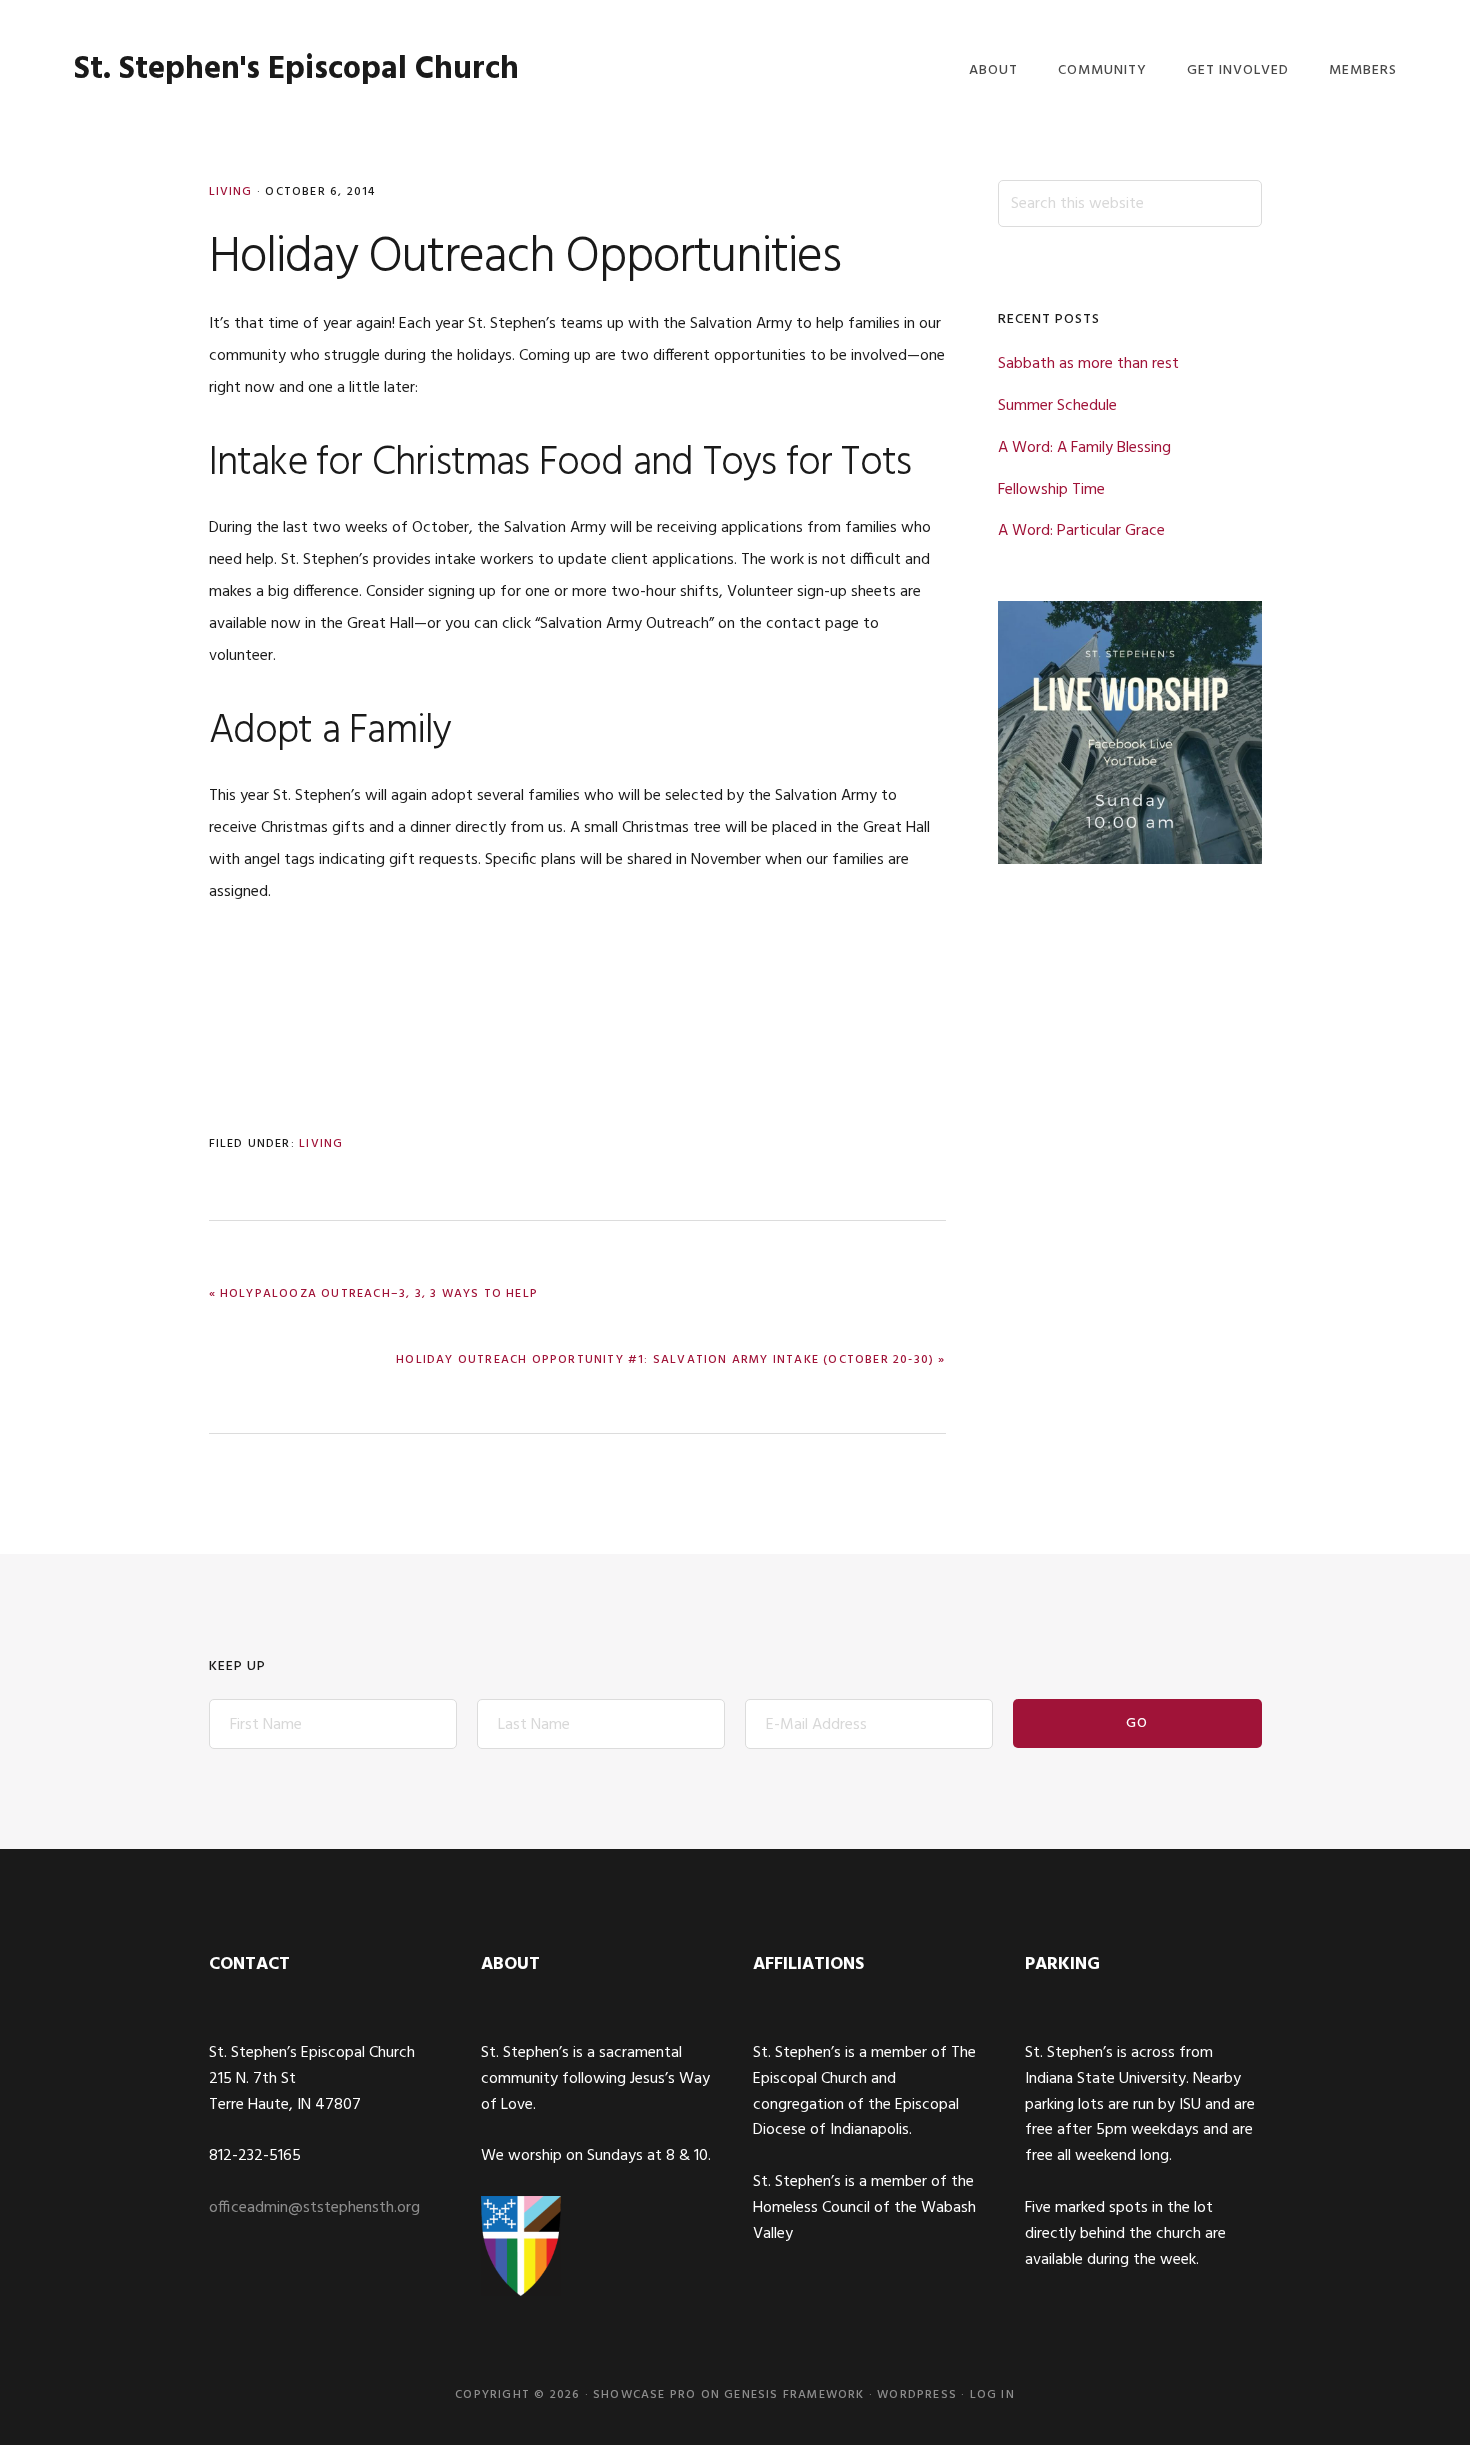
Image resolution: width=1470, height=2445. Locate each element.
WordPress (917, 2395)
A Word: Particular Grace (1081, 531)
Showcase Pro (644, 2395)
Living (231, 192)
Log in (992, 2395)
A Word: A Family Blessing (1084, 448)
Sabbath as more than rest (1088, 364)
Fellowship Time (1051, 490)
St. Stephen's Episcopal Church (296, 69)
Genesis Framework (794, 2395)
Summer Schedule (1057, 406)
